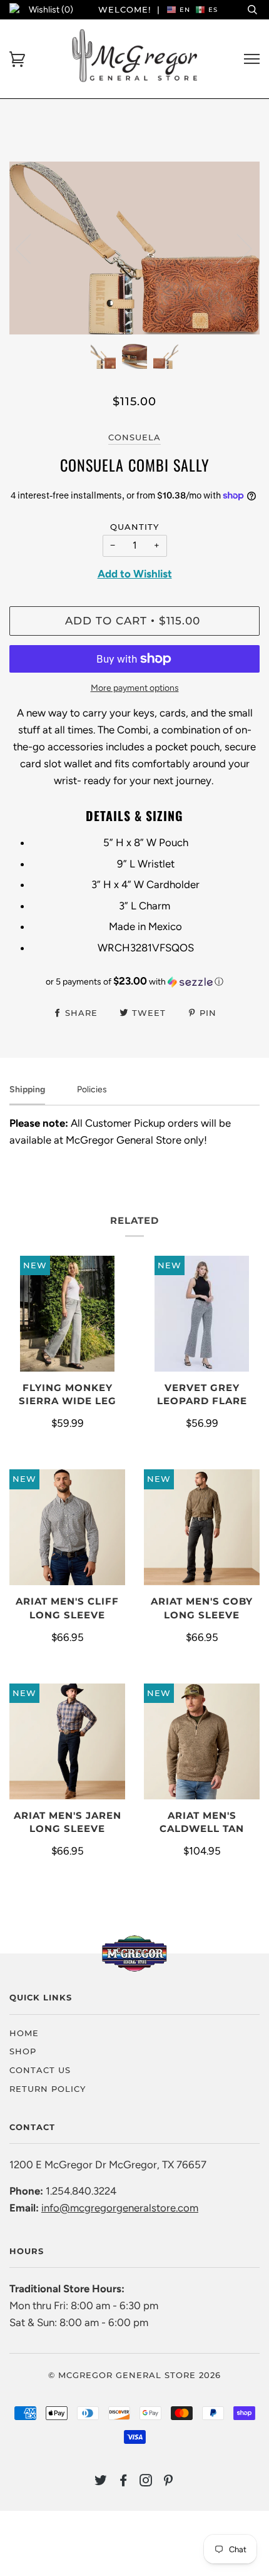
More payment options (135, 688)
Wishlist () (51, 10)
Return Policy (48, 2089)
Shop (23, 2051)
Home (24, 2033)
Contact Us (40, 2070)
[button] (134, 981)
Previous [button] (31, 248)
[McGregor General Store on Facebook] (124, 2482)
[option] (134, 248)
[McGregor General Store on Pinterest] (169, 2482)
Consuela (134, 437)
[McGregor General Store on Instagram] (146, 2482)
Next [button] (237, 248)
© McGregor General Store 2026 (134, 2375)
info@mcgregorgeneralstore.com (120, 2208)
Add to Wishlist (135, 574)
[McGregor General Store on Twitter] (101, 2482)
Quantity (134, 527)
